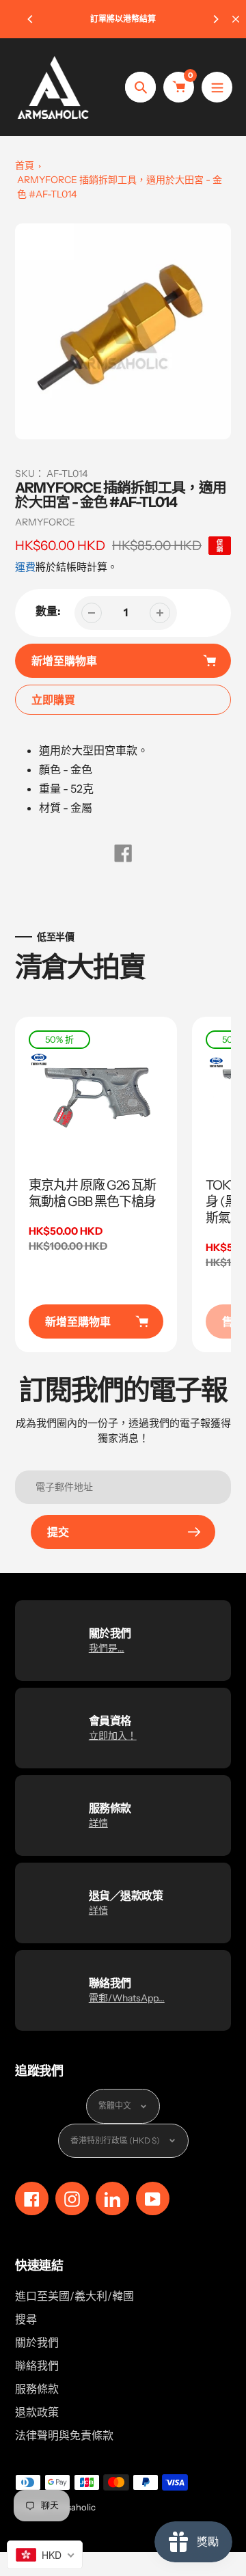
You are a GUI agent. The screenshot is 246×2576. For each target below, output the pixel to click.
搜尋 (26, 2319)
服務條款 (37, 2389)
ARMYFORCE (45, 522)
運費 (25, 567)
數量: (48, 611)
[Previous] (31, 19)
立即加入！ (113, 1736)
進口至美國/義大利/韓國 (74, 2296)
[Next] (215, 19)
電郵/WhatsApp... (127, 1998)
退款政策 (37, 2412)
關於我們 (37, 2342)
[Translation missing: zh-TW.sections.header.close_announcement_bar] (236, 19)
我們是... (107, 1648)
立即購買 (53, 700)
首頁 (25, 165)
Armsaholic (72, 2507)
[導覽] (217, 87)
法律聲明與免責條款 (64, 2435)
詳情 (98, 1823)
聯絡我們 (37, 2366)
